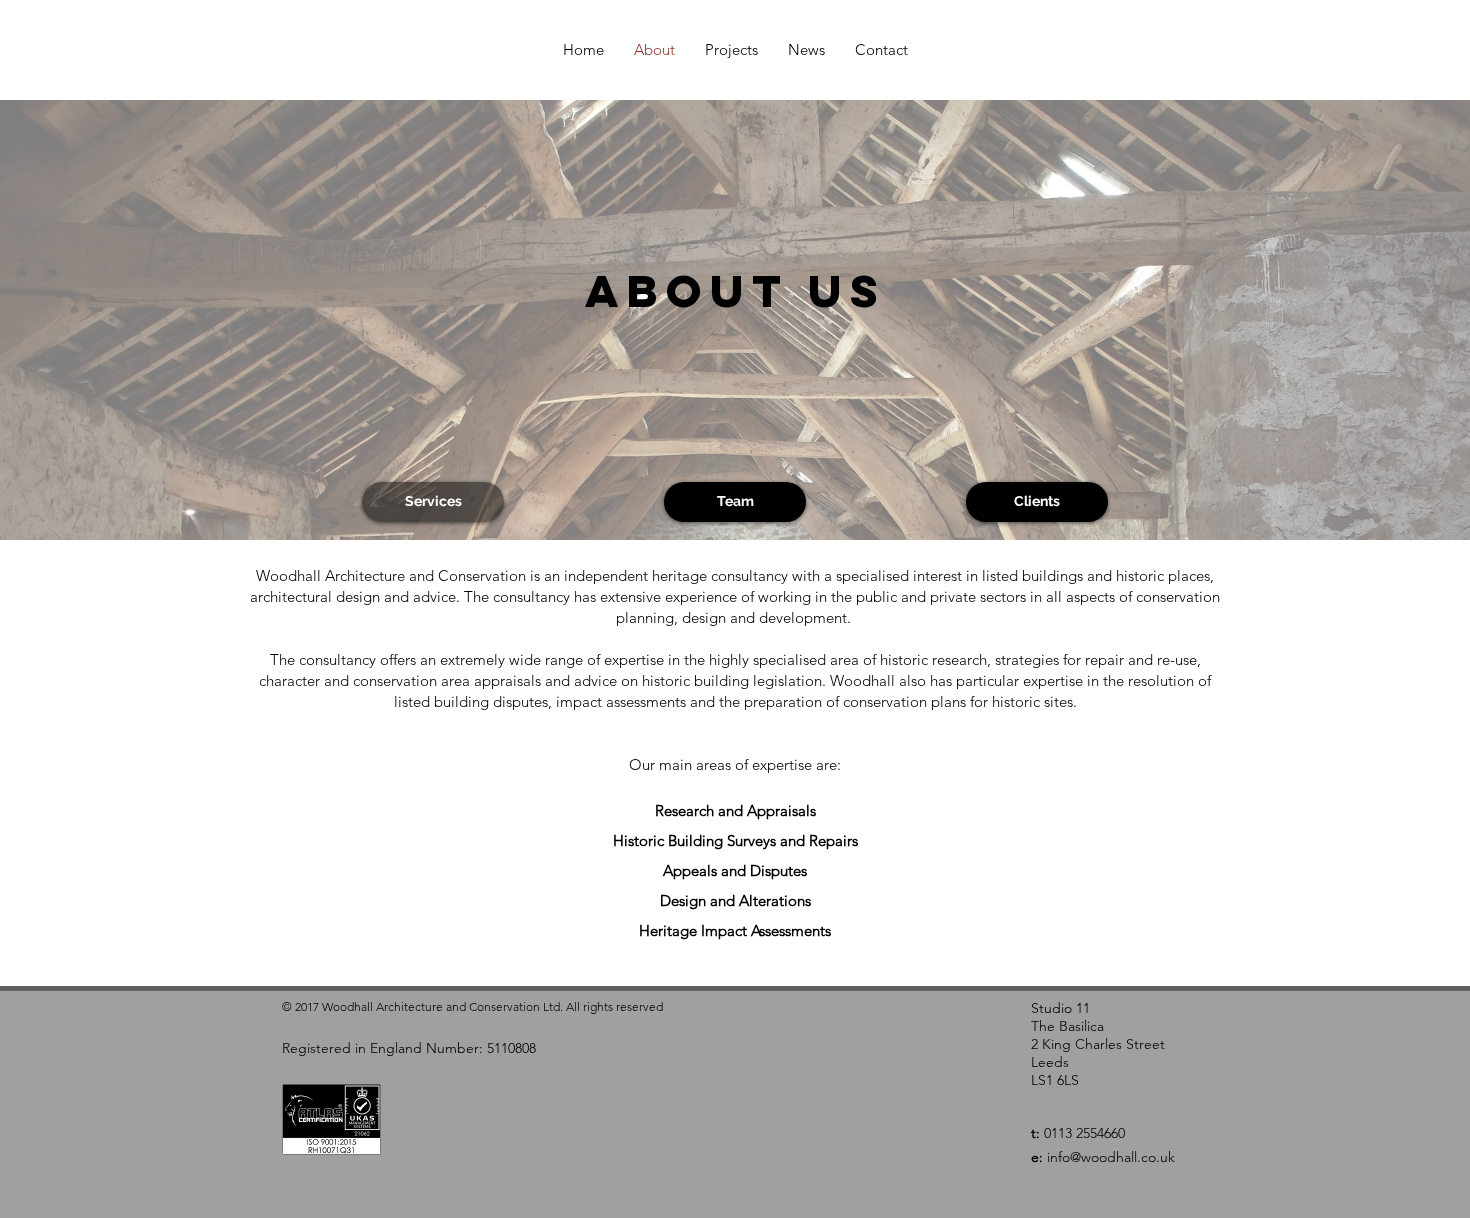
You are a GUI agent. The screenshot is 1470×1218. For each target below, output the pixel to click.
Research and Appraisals (735, 810)
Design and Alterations (735, 900)
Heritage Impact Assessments (735, 930)
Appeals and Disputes (735, 870)
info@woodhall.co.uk (1111, 1157)
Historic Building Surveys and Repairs (735, 840)
